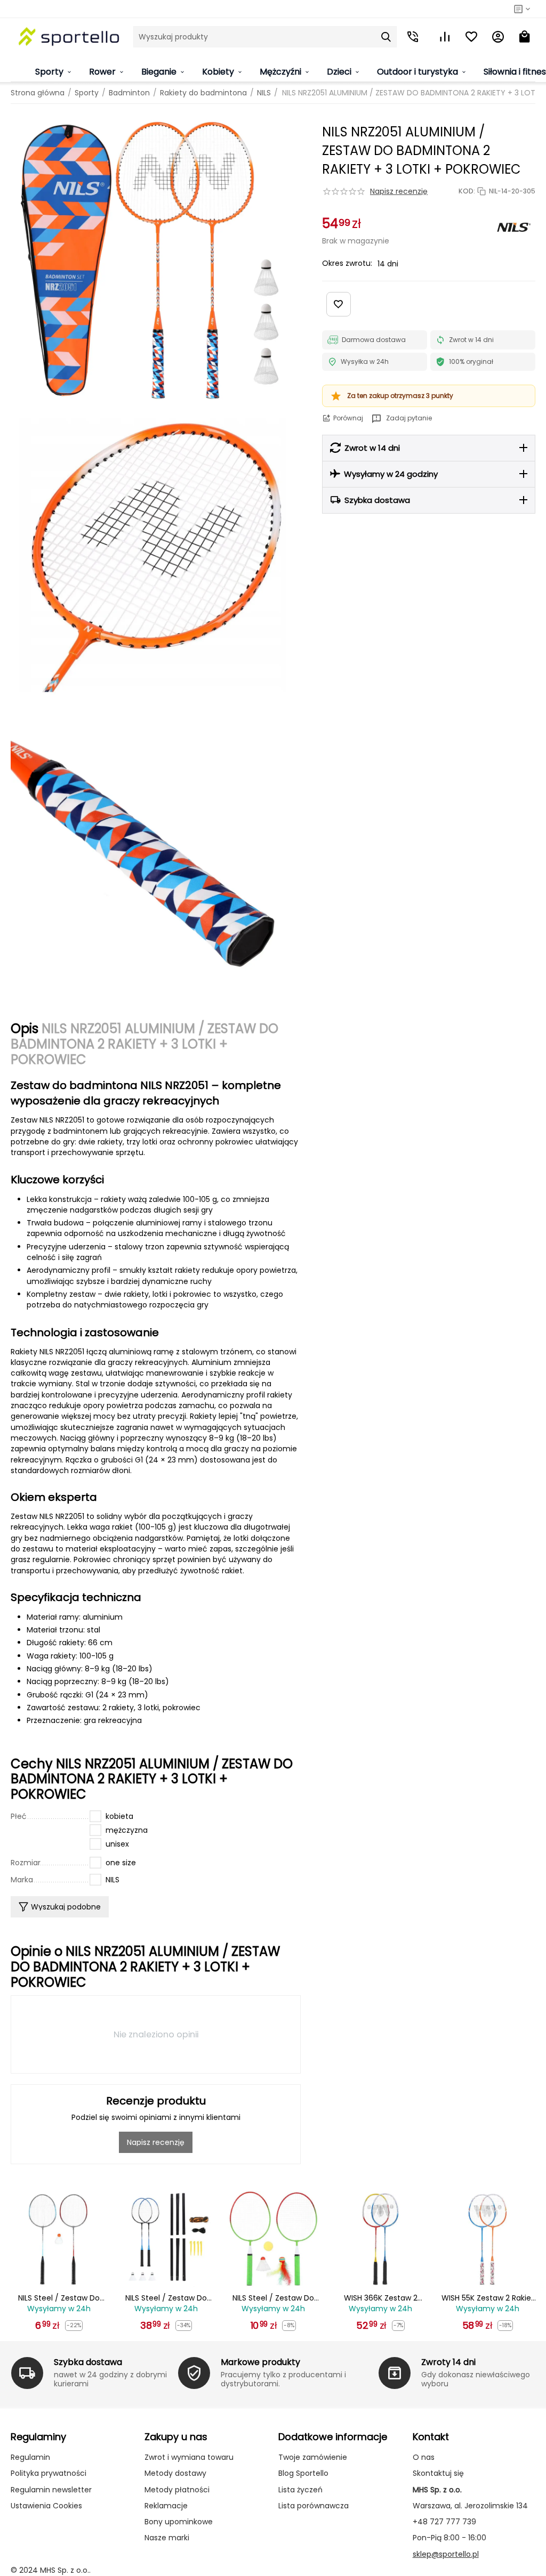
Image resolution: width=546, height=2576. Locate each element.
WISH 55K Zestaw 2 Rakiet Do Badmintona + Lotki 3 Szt (488, 2298)
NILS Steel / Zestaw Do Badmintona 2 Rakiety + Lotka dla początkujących (59, 2298)
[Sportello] (69, 36)
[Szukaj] (386, 37)
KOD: (467, 191)
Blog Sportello (303, 2473)
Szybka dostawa (88, 2362)
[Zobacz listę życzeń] (471, 37)
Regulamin (30, 2457)
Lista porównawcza (314, 2506)
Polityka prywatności (49, 2473)
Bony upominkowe (179, 2522)
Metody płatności (177, 2490)
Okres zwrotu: (347, 263)
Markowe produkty (260, 2362)
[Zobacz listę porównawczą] (445, 37)
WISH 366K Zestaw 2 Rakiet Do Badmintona (380, 2298)
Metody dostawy (175, 2473)
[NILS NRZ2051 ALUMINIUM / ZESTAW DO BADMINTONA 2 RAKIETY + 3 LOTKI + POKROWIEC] (156, 259)
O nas (424, 2457)
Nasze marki (167, 2538)
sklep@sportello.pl (446, 2554)
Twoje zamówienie (313, 2457)
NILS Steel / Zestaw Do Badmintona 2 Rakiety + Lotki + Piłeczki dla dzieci (273, 2298)
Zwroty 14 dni (448, 2362)
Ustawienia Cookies (46, 2506)
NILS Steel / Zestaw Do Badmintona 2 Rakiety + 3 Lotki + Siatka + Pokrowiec (166, 2298)
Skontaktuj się (438, 2473)
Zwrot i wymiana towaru (189, 2457)
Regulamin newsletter (51, 2490)
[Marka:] (514, 227)
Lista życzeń (300, 2490)
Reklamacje (166, 2506)
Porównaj (348, 418)
